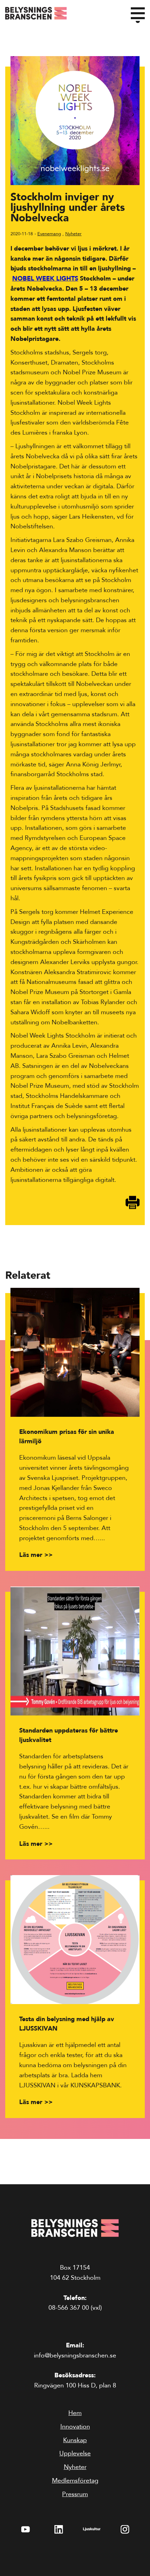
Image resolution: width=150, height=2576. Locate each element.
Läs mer (31, 1555)
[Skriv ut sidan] (133, 1202)
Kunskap (75, 2440)
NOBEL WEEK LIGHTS (45, 279)
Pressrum (75, 2494)
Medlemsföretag (75, 2481)
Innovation (75, 2427)
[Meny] (138, 13)
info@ (75, 2356)
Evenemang (49, 234)
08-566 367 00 (69, 2308)
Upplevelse (75, 2453)
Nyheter (73, 234)
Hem (75, 2413)
